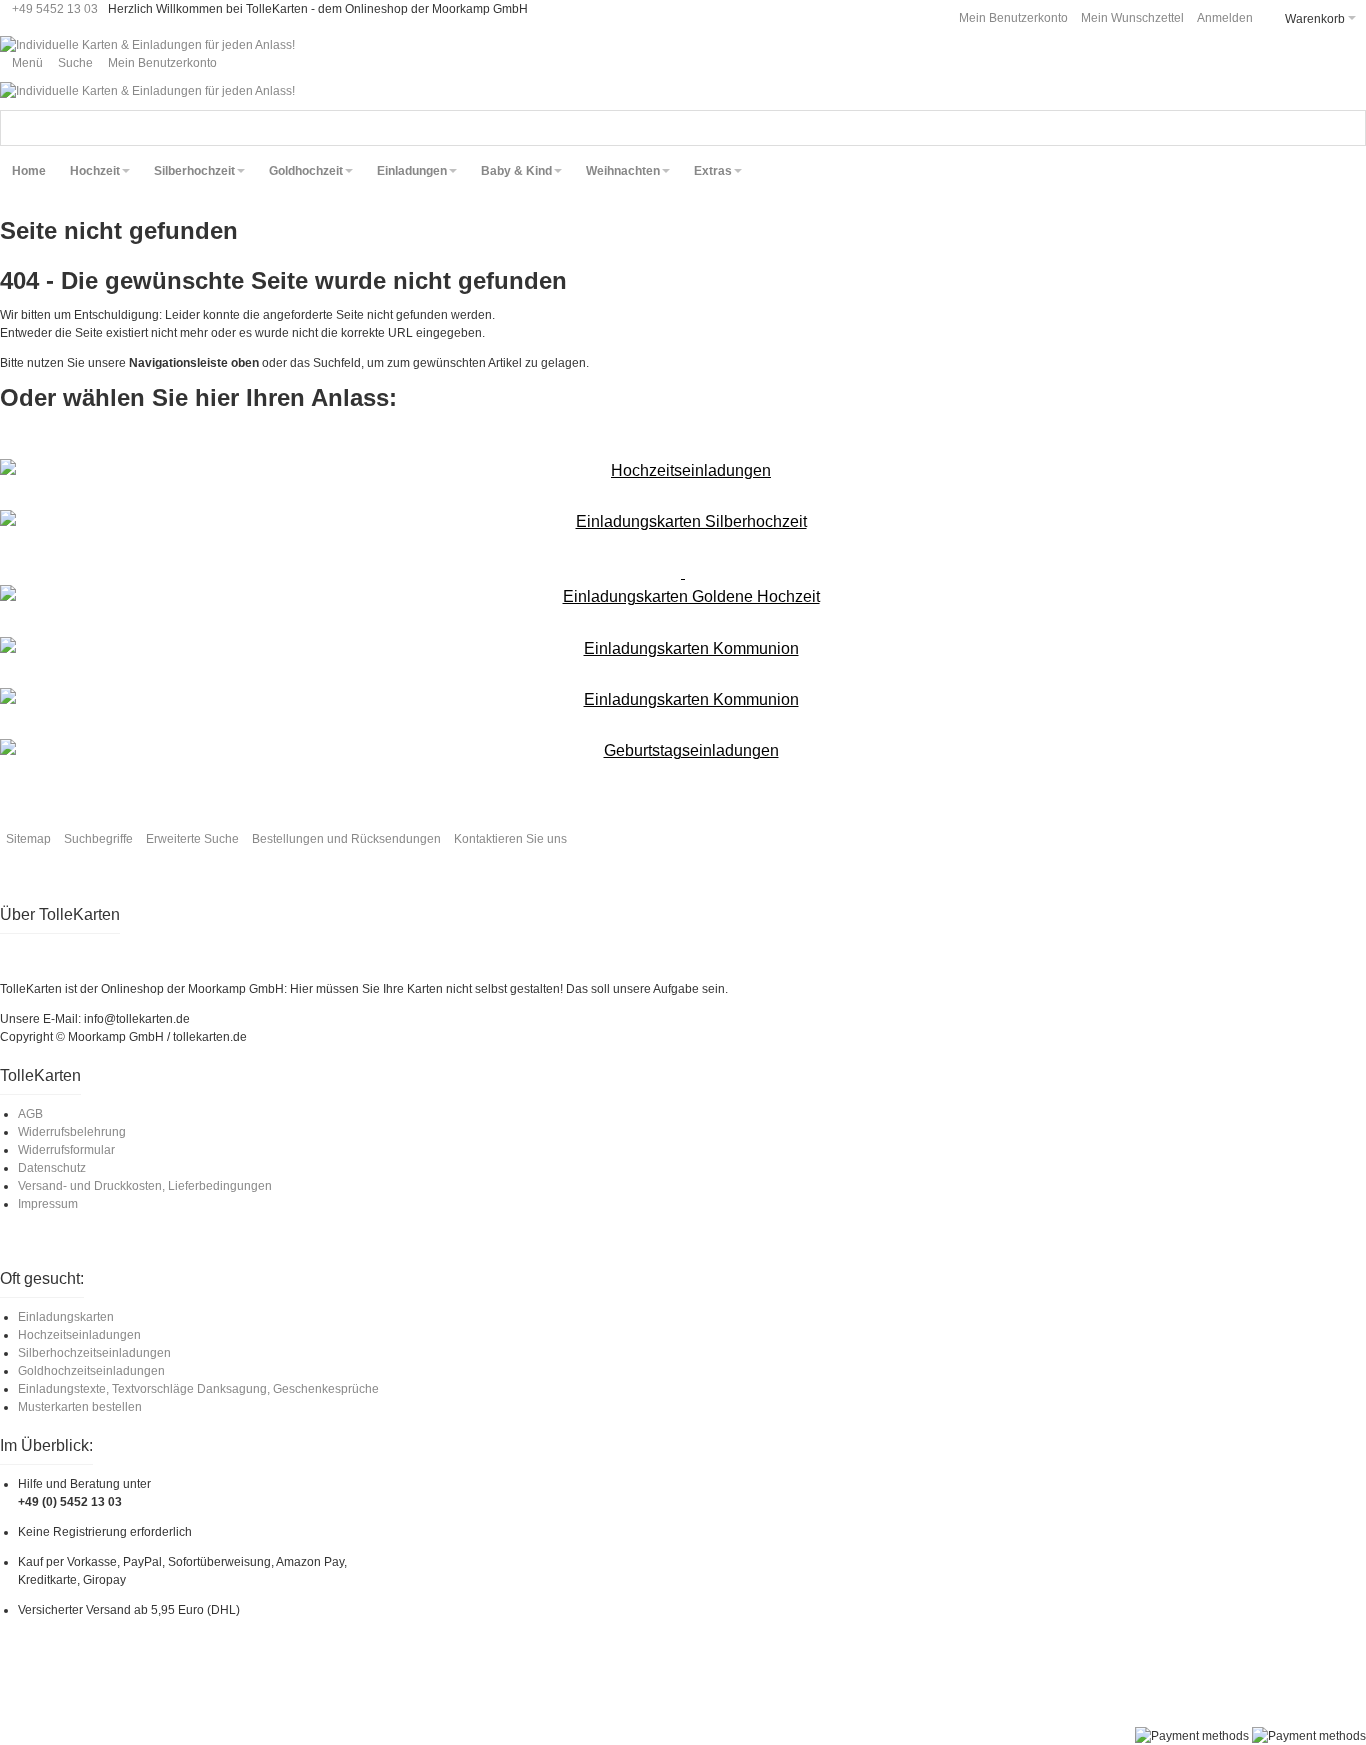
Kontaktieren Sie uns (510, 839)
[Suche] (1348, 128)
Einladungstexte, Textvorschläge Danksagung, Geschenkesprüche (198, 1389)
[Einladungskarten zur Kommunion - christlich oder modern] (683, 649)
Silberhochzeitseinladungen (94, 1353)
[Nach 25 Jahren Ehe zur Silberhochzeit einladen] (683, 522)
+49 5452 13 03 (55, 9)
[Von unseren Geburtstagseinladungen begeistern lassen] (683, 751)
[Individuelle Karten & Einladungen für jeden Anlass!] (147, 45)
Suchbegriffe (98, 839)
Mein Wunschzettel (1132, 18)
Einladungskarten (66, 1317)
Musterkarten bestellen (80, 1407)
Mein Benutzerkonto (1013, 18)
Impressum (48, 1204)
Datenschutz (52, 1168)
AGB (30, 1114)
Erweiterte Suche (192, 839)
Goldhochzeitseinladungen (91, 1371)
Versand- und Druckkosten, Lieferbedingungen (145, 1186)
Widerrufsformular (66, 1150)
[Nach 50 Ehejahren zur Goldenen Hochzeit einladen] (683, 585)
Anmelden (1225, 18)
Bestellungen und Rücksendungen (346, 839)
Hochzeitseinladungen (79, 1335)
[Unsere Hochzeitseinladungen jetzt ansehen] (683, 471)
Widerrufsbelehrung (72, 1132)
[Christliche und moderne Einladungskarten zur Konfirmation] (683, 700)
